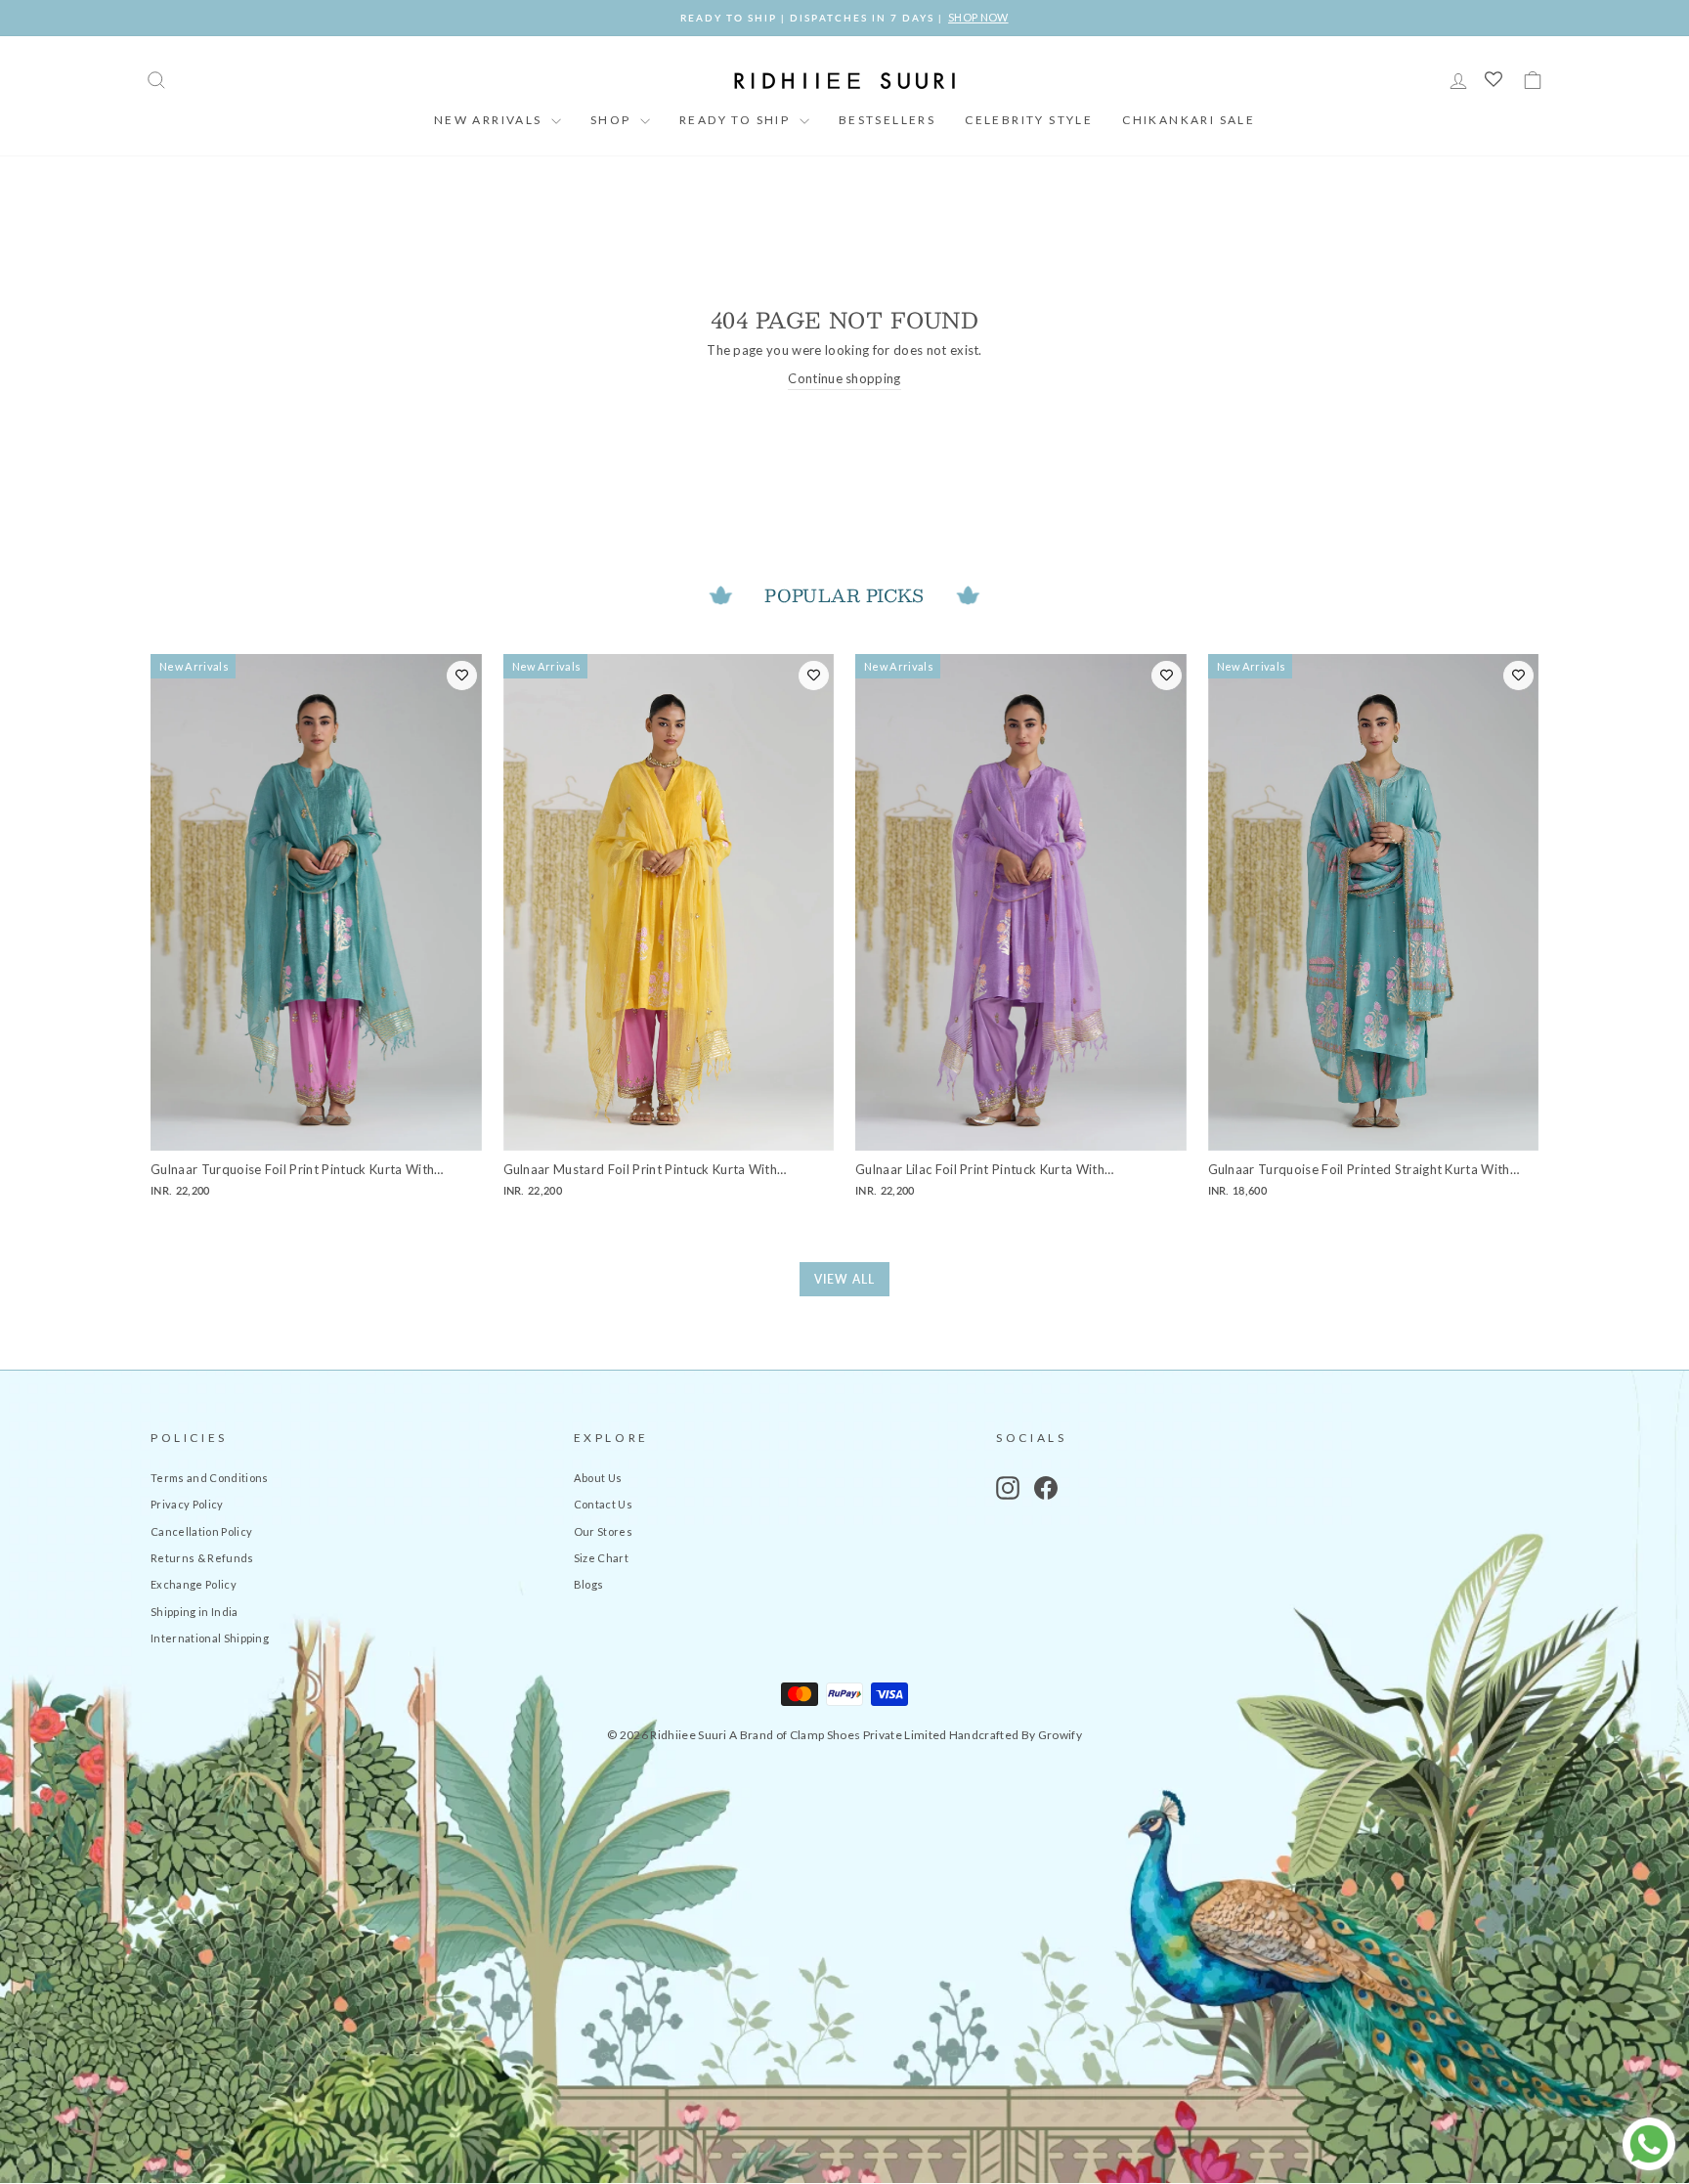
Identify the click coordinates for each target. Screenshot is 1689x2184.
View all (844, 1279)
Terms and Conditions (210, 1478)
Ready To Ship (737, 120)
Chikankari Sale (1189, 120)
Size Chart (601, 1558)
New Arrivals (490, 120)
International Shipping (210, 1638)
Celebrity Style (1029, 120)
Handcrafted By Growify (1016, 1735)
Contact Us (603, 1504)
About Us (598, 1478)
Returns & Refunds (202, 1558)
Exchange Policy (194, 1584)
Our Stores (603, 1531)
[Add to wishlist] (462, 676)
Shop (613, 120)
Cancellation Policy (201, 1531)
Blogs (589, 1584)
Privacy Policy (187, 1504)
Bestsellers (887, 120)
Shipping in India (195, 1612)
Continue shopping (844, 378)
